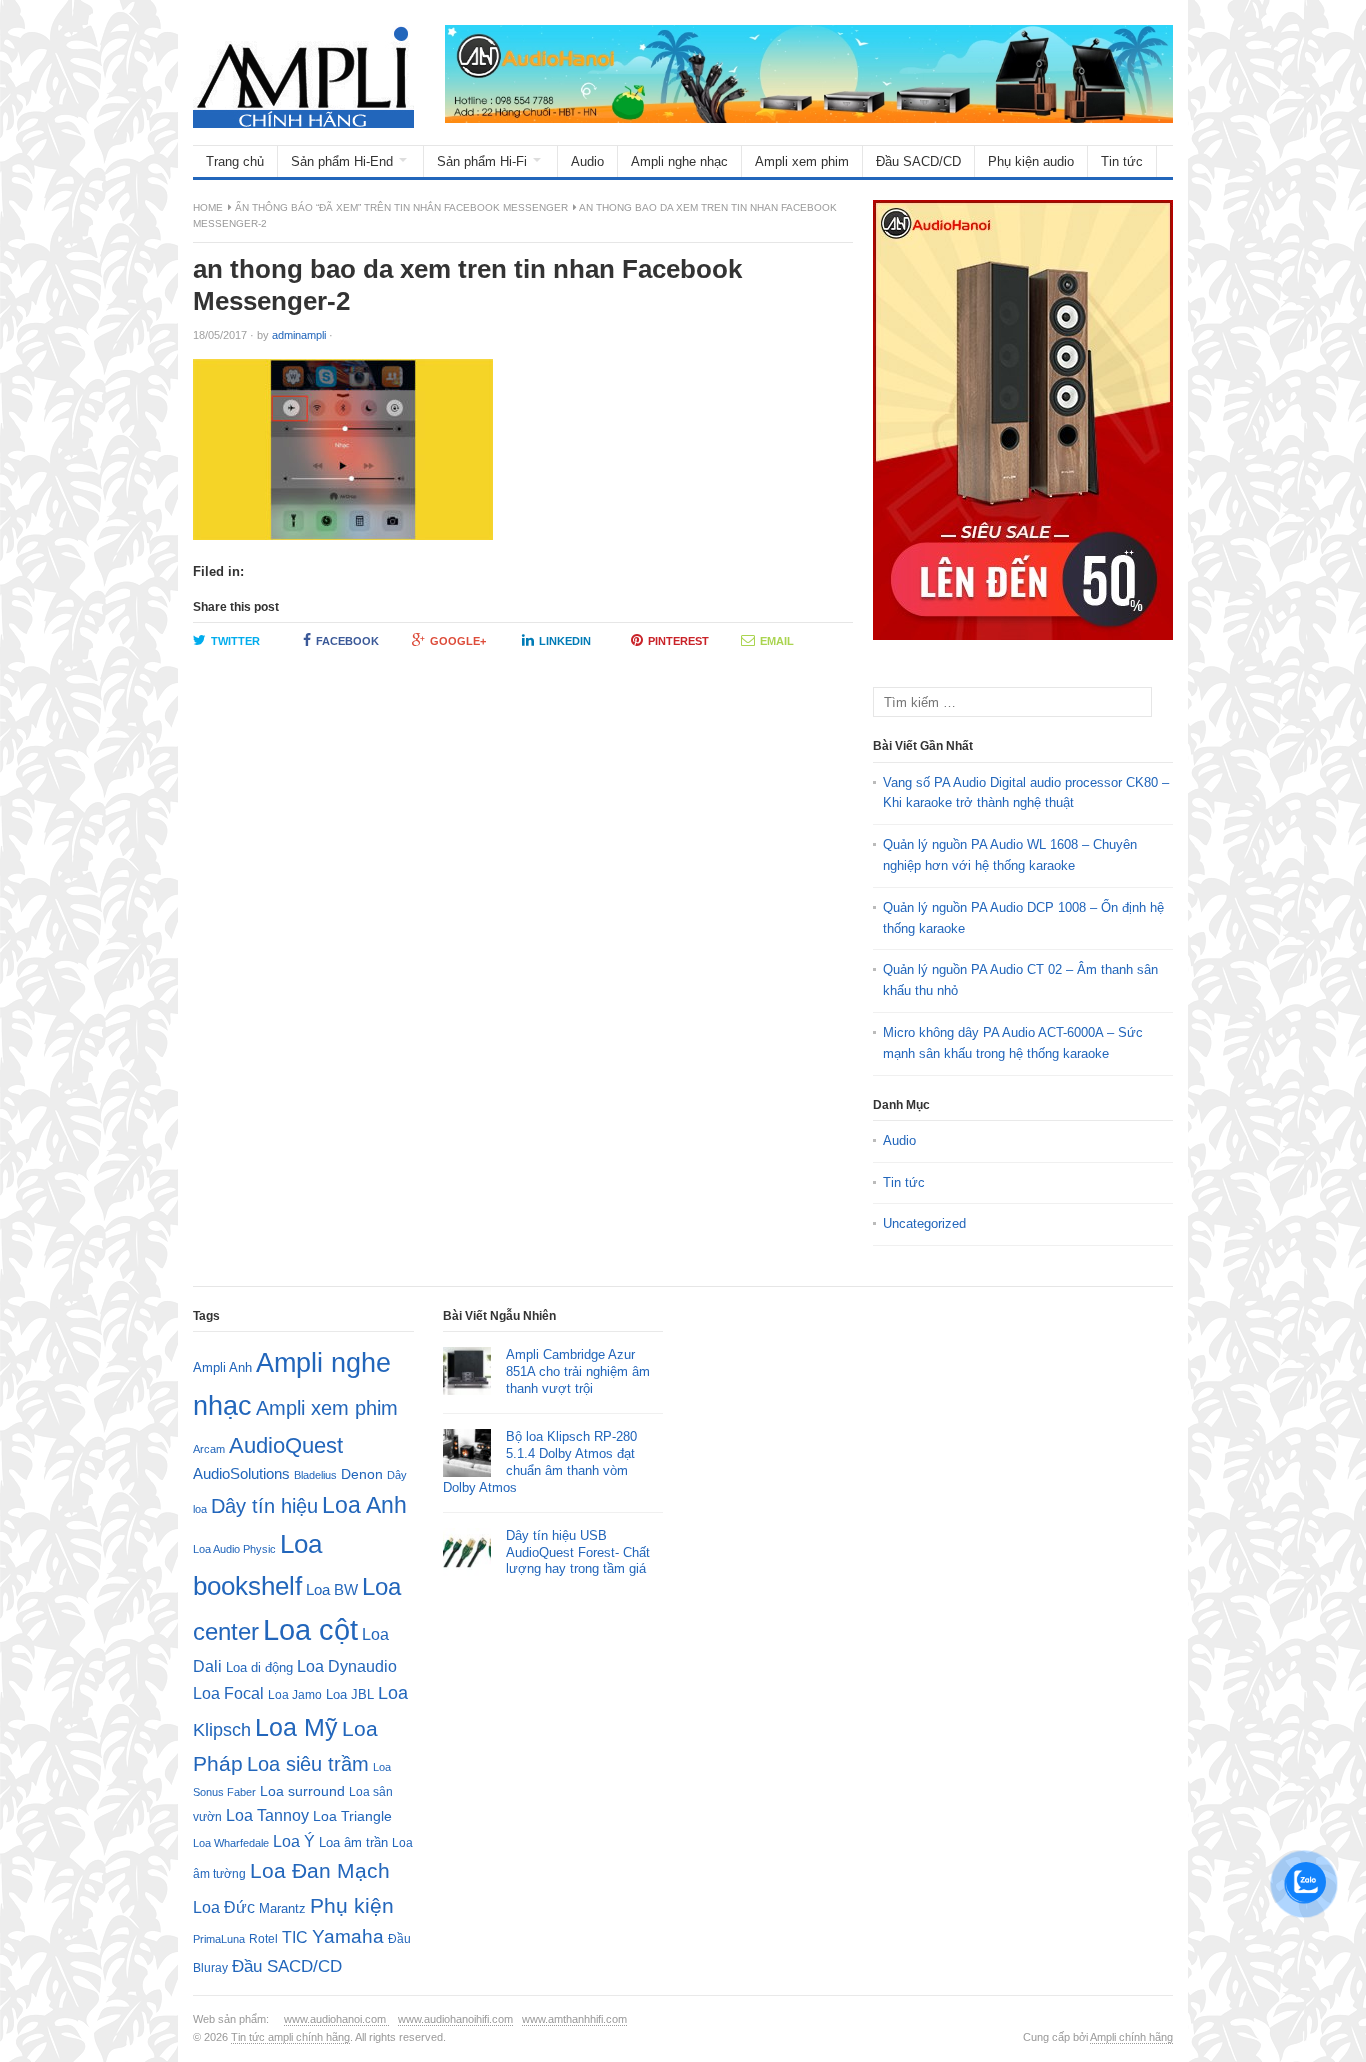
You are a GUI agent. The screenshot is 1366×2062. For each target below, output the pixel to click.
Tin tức (1122, 161)
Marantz (282, 1909)
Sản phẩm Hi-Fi (482, 161)
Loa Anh (364, 1505)
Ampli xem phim (802, 161)
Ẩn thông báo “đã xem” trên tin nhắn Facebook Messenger (401, 207)
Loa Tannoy (267, 1815)
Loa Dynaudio (347, 1666)
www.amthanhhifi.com (574, 2019)
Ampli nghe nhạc (679, 161)
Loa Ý (294, 1841)
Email (777, 641)
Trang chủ (235, 161)
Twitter (235, 641)
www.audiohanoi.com (336, 2019)
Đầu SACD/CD (918, 161)
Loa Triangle (352, 1816)
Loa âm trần (353, 1842)
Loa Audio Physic (234, 1549)
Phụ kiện (352, 1905)
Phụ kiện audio (1031, 161)
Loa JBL (350, 1694)
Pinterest (678, 641)
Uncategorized (924, 1223)
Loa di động (259, 1667)
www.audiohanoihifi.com (455, 2019)
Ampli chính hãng (1131, 2037)
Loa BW (332, 1590)
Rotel (263, 1938)
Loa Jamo (295, 1694)
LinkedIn (565, 641)
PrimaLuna (219, 1939)
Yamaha (348, 1936)
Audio (587, 161)
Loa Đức (224, 1907)
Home (208, 207)
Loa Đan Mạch (320, 1871)
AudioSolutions (241, 1474)
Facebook (347, 641)
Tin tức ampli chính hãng (290, 2037)
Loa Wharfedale (231, 1843)
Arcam (209, 1449)
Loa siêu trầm (308, 1764)
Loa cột (310, 1629)
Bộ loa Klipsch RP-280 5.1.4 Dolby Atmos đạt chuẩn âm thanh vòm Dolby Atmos (540, 1462)
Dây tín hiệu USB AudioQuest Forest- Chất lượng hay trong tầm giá (578, 1552)
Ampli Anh (222, 1368)
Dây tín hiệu (264, 1506)
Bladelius (315, 1475)
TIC (295, 1937)
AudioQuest (286, 1445)
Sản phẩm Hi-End (342, 161)
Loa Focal (228, 1693)
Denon (362, 1474)
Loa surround (302, 1791)
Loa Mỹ (296, 1727)
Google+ (458, 641)
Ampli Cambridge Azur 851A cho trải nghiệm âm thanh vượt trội (578, 1371)
